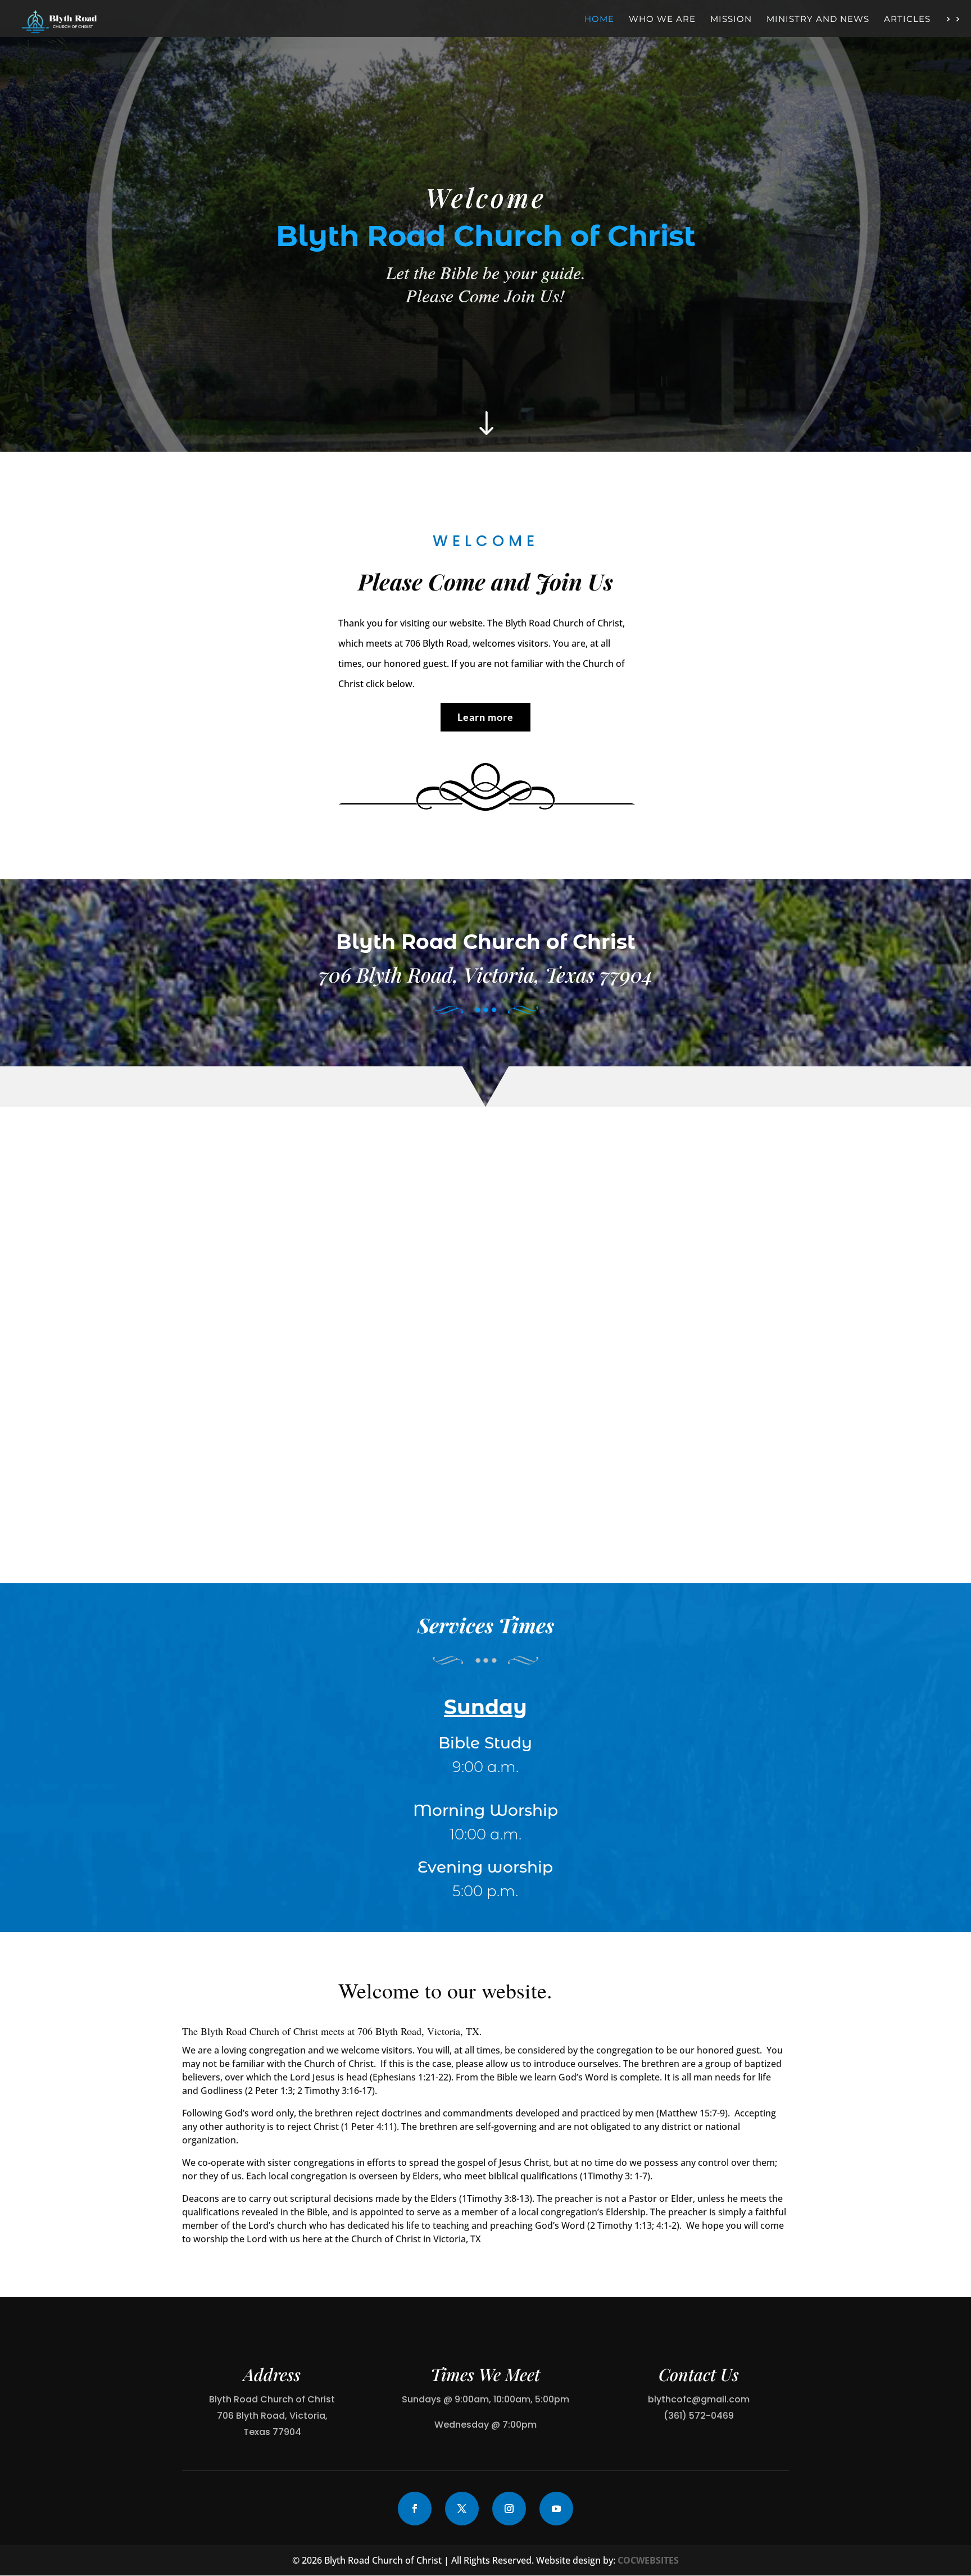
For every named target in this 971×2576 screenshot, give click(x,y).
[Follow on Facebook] (415, 2509)
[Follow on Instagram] (509, 2509)
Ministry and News (818, 20)
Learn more (485, 717)
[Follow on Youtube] (556, 2509)
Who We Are (662, 20)
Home (599, 20)
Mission (731, 20)
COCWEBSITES (648, 2560)
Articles (907, 20)
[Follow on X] (462, 2509)
